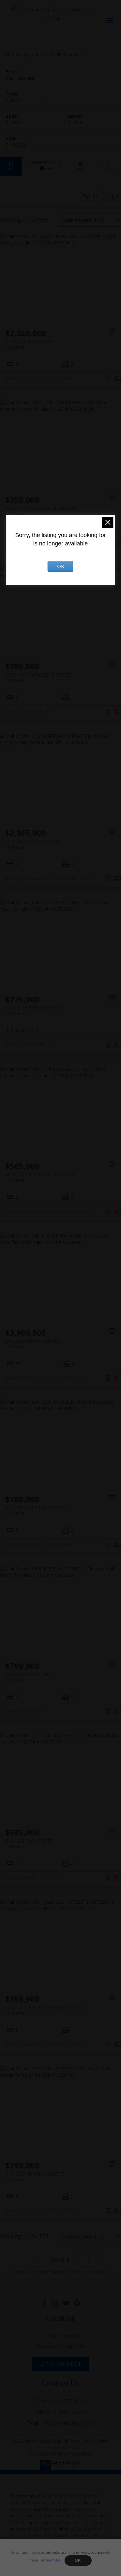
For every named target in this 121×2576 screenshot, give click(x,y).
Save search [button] (11, 166)
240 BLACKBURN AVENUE (33, 1344)
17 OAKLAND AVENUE (29, 344)
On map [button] (81, 166)
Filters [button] (107, 166)
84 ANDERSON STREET (30, 1677)
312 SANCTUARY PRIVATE (33, 844)
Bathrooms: (75, 123)
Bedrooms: (13, 123)
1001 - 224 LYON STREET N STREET (44, 2010)
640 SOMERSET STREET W (34, 1010)
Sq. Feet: (17, 145)
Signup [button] (90, 196)
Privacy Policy (69, 2447)
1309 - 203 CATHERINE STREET (39, 678)
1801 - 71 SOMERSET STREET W (40, 1177)
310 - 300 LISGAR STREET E (35, 2177)
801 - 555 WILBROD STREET (35, 1510)
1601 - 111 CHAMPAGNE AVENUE (41, 511)
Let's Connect (61, 2364)
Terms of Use (50, 2560)
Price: (21, 78)
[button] (44, 2303)
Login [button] (112, 196)
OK (78, 2560)
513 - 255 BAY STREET (29, 1844)
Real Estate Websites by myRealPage (60, 2454)
